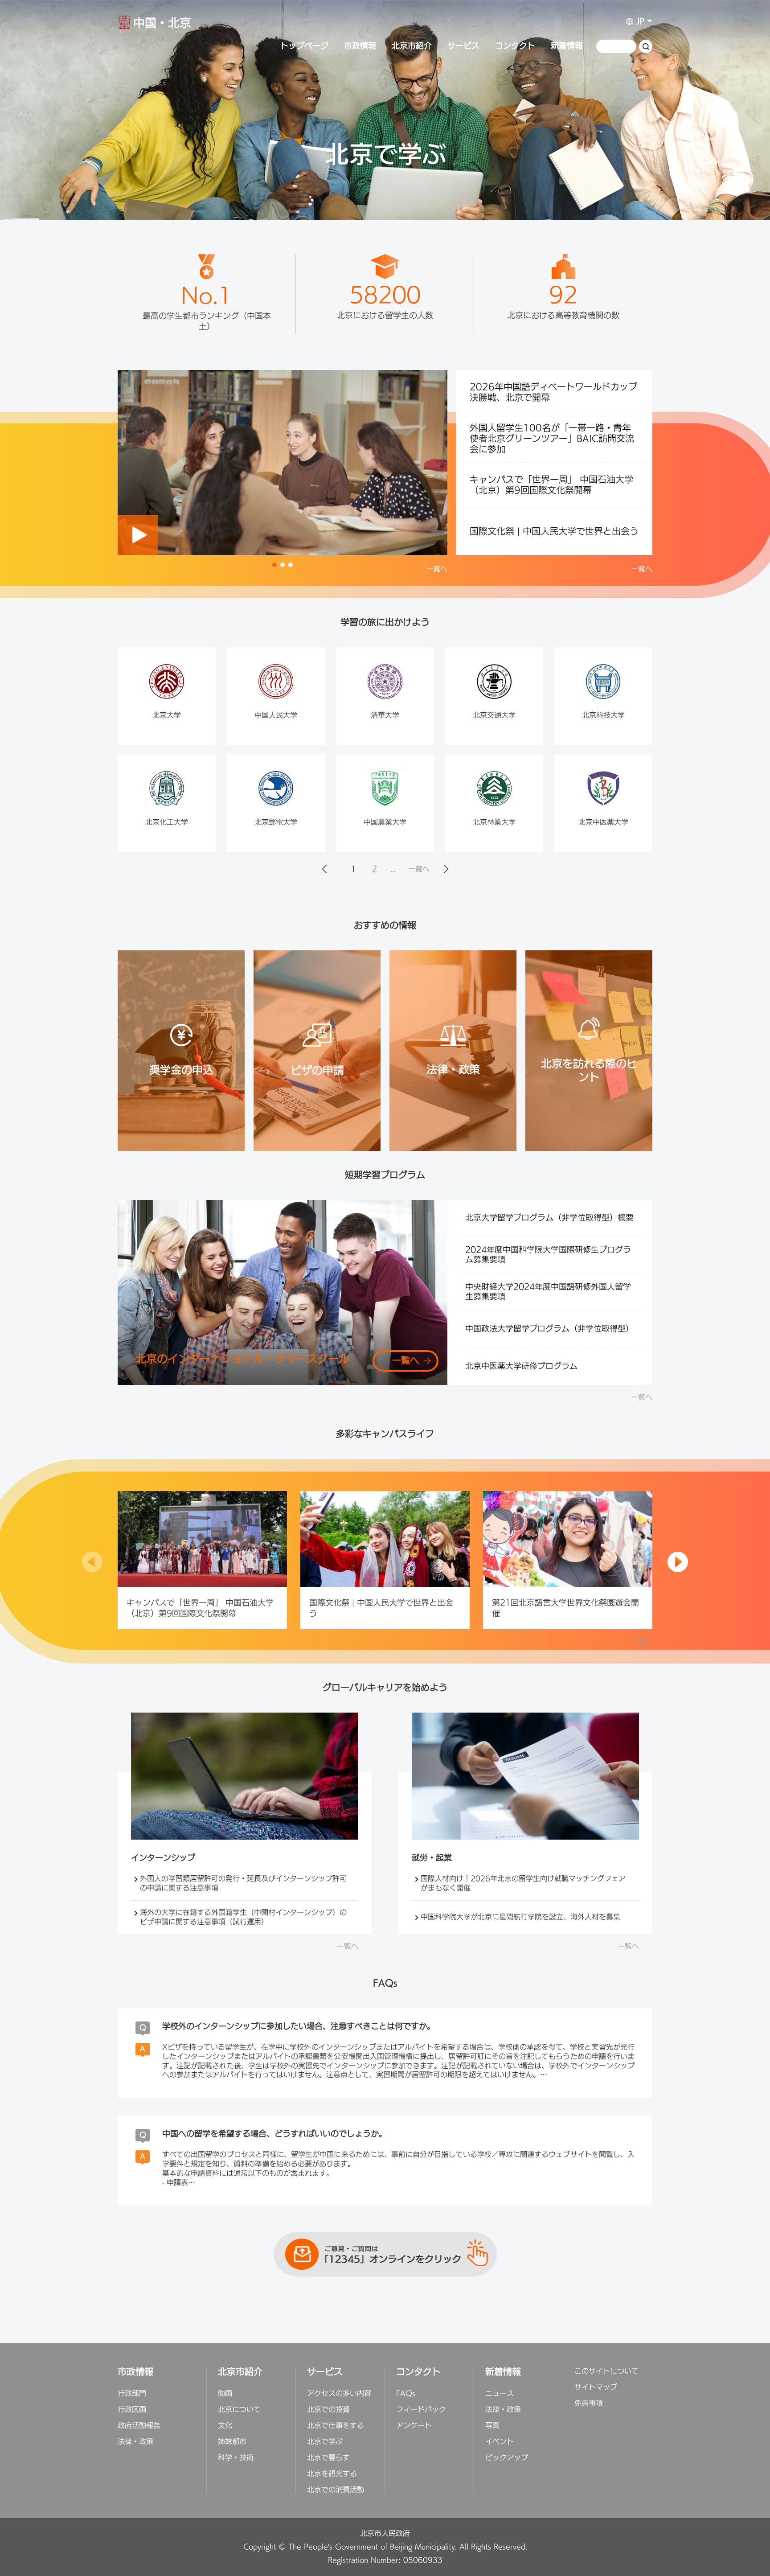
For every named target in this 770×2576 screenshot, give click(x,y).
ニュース (500, 2394)
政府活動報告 (139, 2426)
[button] (274, 565)
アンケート (414, 2426)
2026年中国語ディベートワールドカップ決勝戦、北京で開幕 (553, 393)
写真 (492, 2426)
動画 (225, 2394)
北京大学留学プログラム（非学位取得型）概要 (549, 1218)
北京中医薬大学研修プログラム (521, 1367)
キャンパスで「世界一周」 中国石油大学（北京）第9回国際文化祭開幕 (551, 485)
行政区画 (132, 2410)
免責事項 (589, 2403)
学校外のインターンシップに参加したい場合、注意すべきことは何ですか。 (299, 2027)
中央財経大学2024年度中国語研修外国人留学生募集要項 (548, 1292)
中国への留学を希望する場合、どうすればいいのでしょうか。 (274, 2134)
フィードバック (421, 2410)
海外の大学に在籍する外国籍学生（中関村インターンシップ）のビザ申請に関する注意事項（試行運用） (243, 1918)
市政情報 (360, 46)
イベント (500, 2442)
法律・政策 (135, 2442)
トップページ (304, 46)
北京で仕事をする (336, 2426)
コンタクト (515, 46)
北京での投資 (328, 2410)
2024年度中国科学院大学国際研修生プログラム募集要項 (548, 1255)
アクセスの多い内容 (339, 2394)
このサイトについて (606, 2371)
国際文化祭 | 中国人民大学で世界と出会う (554, 532)
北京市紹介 (412, 46)
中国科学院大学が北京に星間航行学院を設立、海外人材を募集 (520, 1917)
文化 (225, 2426)
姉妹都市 (232, 2442)
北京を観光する (332, 2474)
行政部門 (132, 2394)
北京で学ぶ (325, 2442)
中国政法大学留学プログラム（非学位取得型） (549, 1329)
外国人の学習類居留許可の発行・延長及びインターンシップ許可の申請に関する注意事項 (243, 1884)
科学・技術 (236, 2458)
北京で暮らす (328, 2458)
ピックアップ (507, 2458)
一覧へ (437, 569)
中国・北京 (162, 25)
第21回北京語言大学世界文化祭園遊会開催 (565, 1608)
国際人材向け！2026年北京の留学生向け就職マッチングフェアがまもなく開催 (523, 1884)
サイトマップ (596, 2387)
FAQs (406, 2394)
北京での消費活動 (336, 2490)
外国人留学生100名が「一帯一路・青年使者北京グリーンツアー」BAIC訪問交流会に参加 (552, 439)
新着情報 (567, 46)
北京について (239, 2410)
